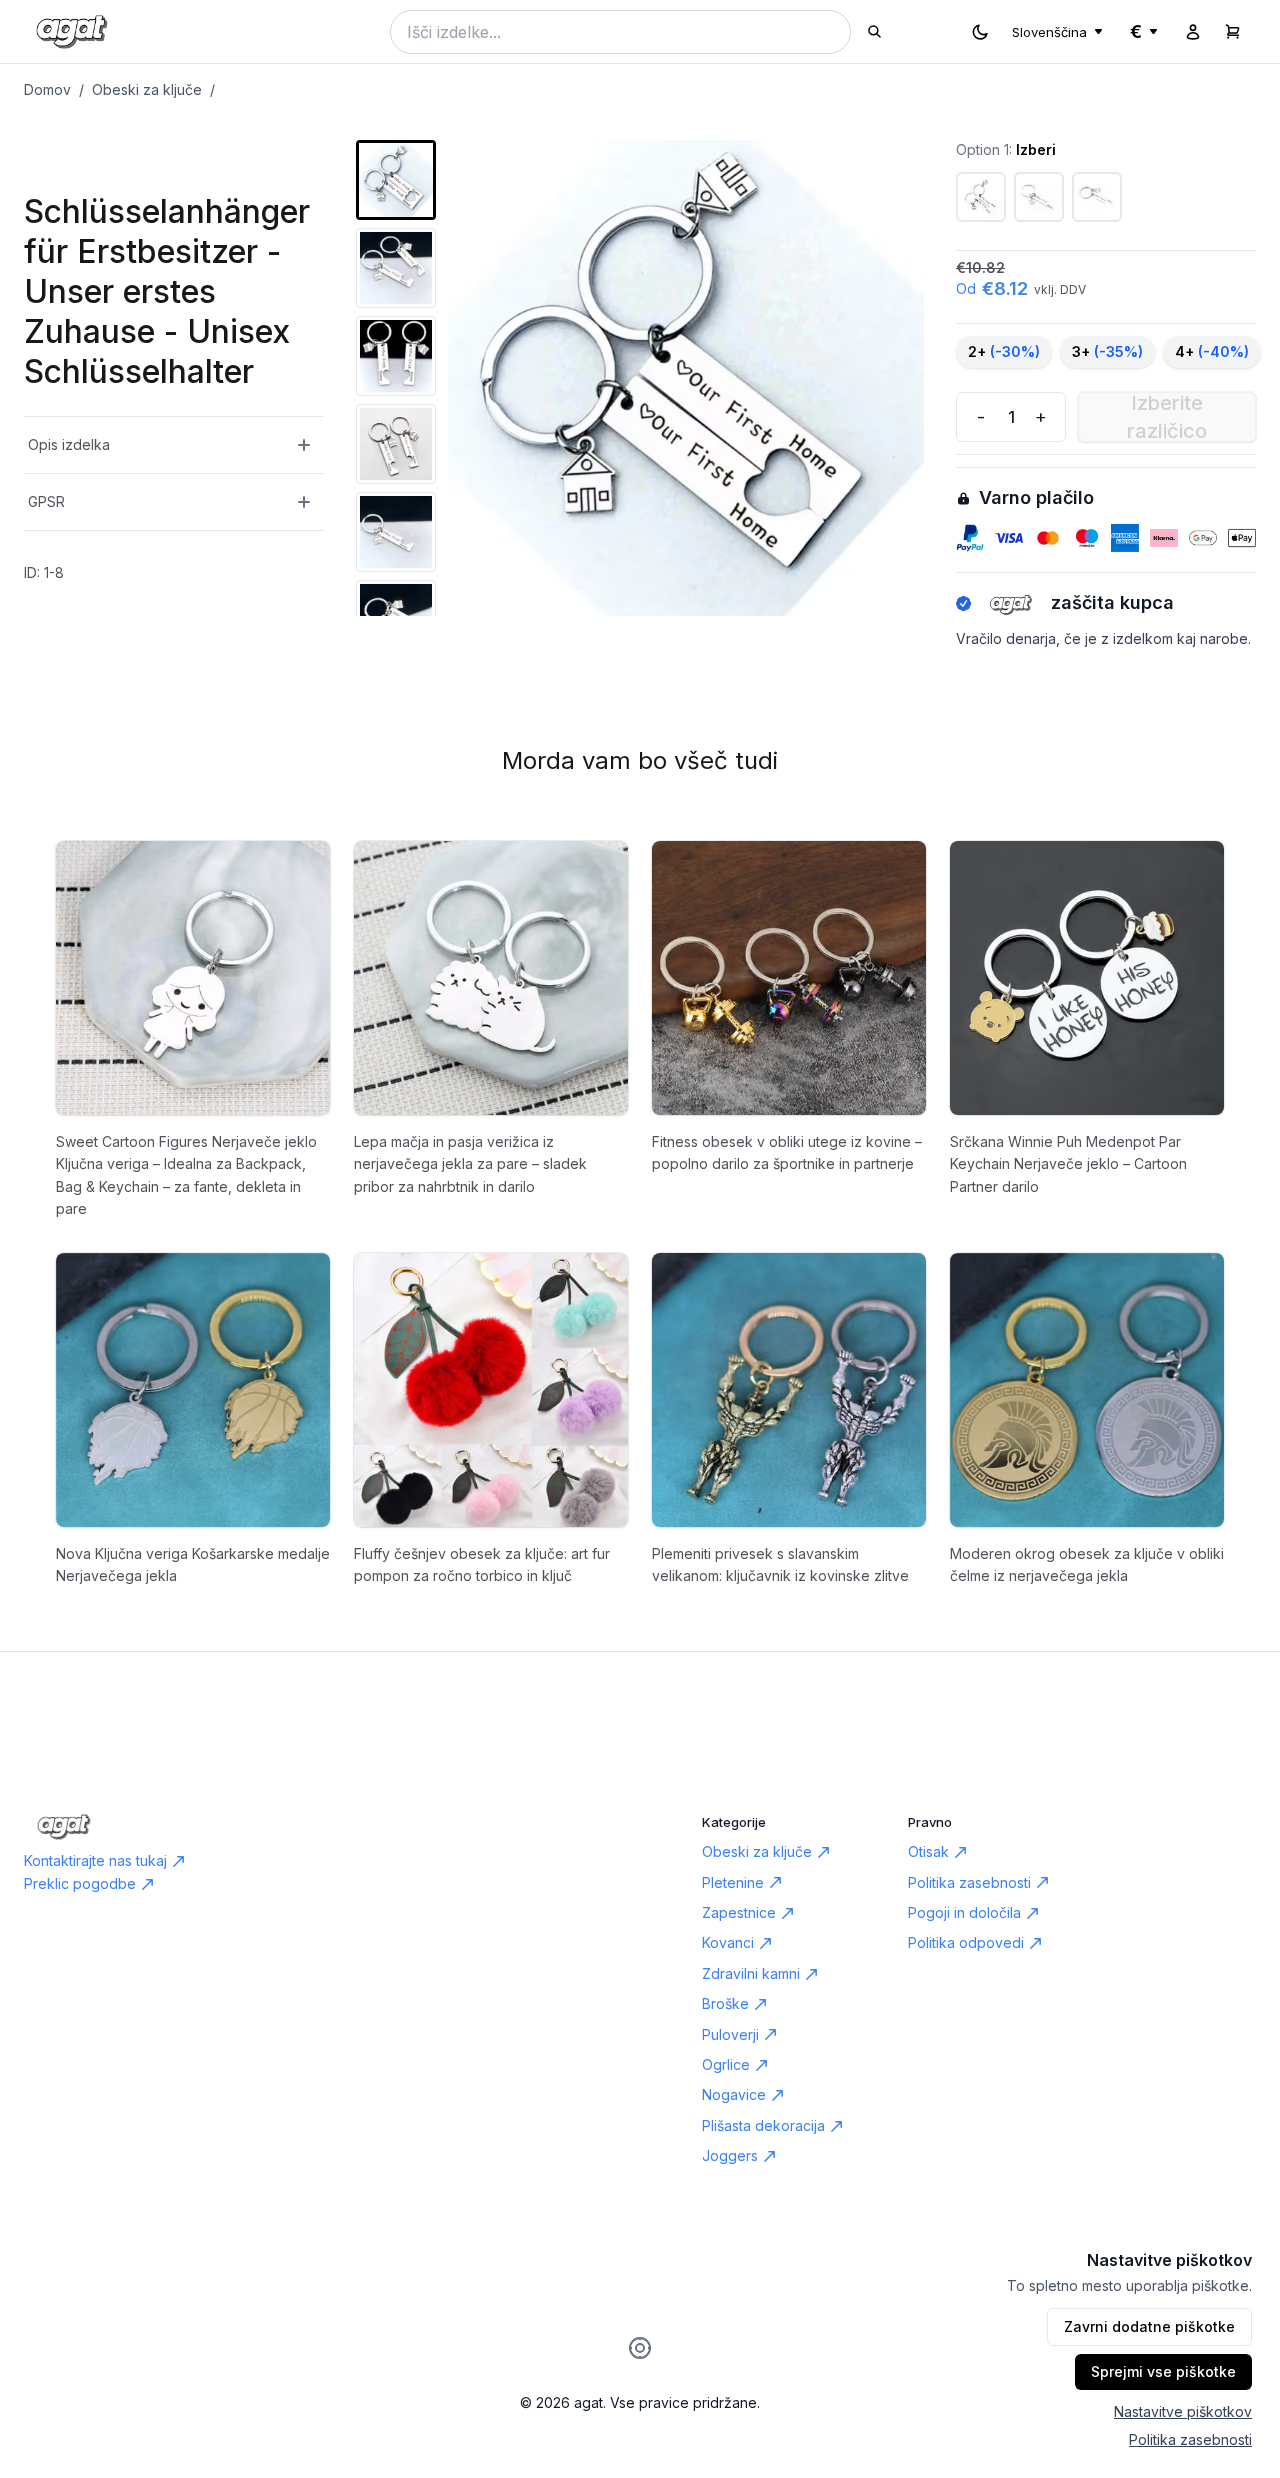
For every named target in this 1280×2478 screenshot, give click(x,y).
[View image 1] (396, 180)
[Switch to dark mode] (980, 32)
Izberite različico (1167, 417)
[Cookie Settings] (640, 2348)
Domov (47, 89)
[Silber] (981, 197)
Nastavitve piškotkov (1183, 2411)
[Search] (874, 31)
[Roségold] (1097, 197)
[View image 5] (396, 532)
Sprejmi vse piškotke (1163, 2371)
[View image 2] (396, 268)
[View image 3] (396, 356)
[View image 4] (396, 444)
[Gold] (1039, 197)
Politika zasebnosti (1190, 2439)
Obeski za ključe (147, 89)
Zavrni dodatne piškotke (1149, 2326)
